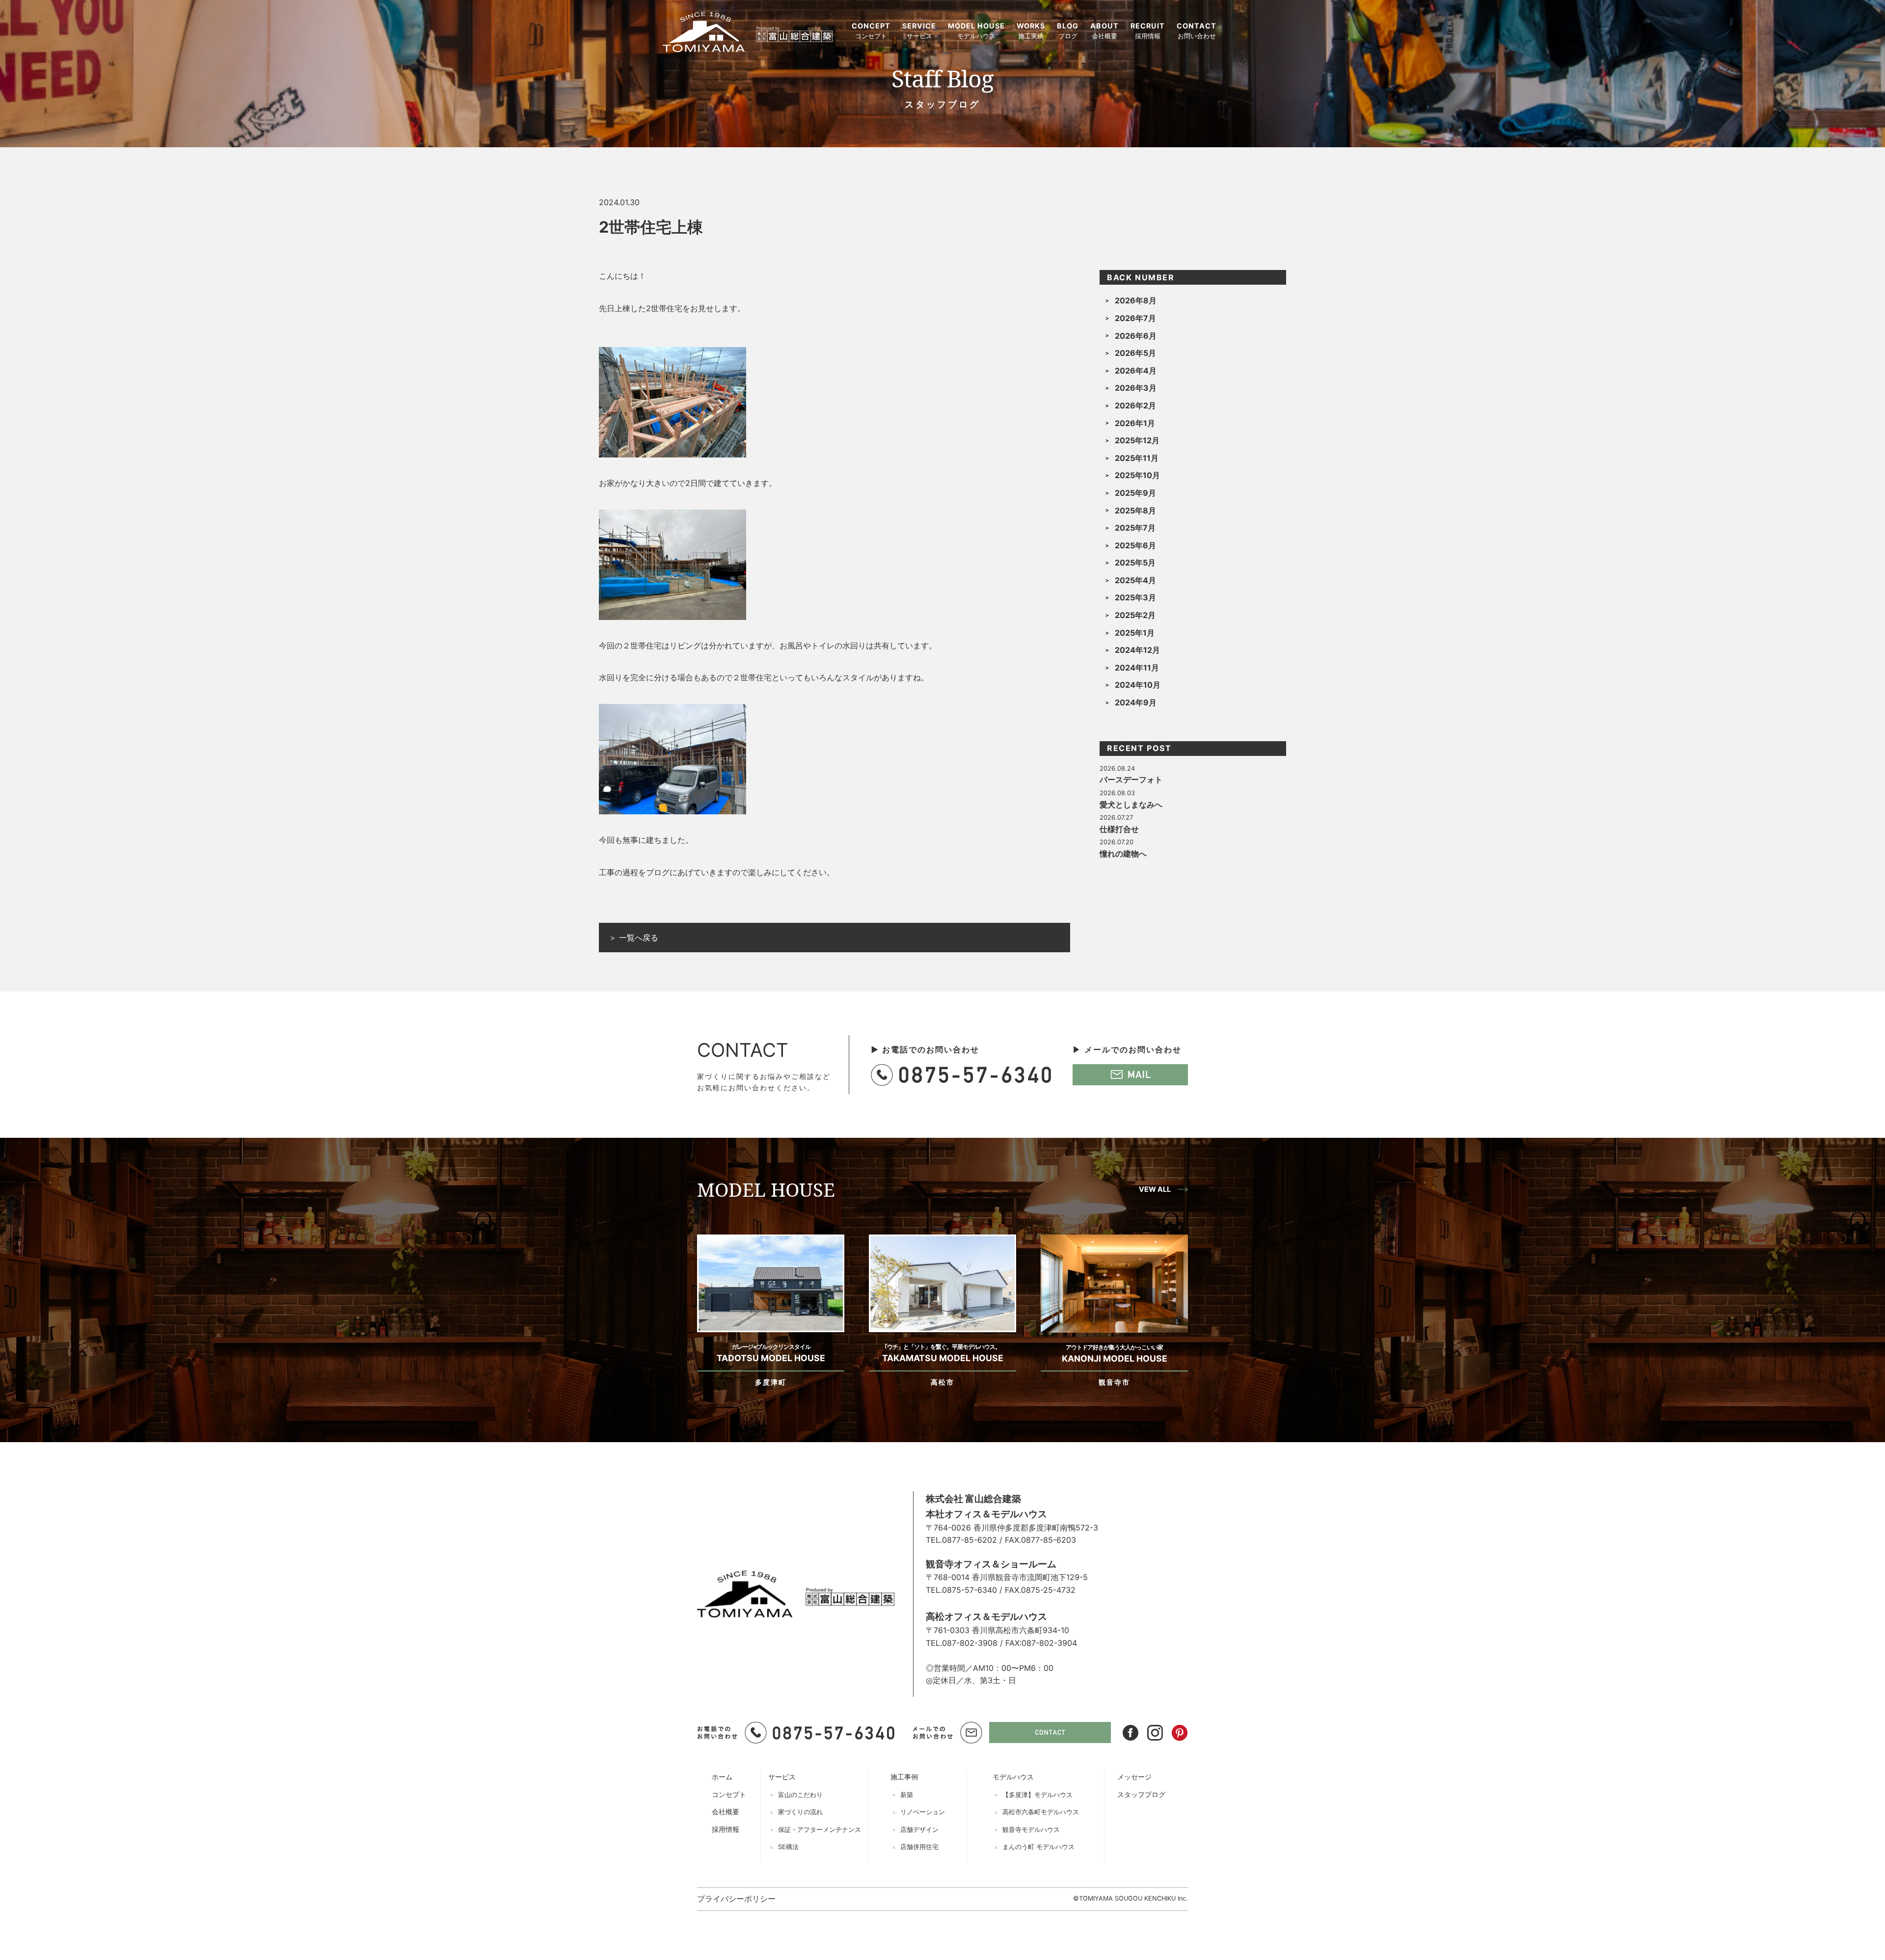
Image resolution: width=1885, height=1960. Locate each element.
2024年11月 (1137, 668)
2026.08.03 (1117, 793)
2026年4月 (1136, 371)
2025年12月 (1137, 440)
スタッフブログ (1141, 1794)
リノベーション (923, 1812)
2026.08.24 (1117, 768)
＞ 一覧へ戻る (633, 938)
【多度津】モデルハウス (1037, 1795)
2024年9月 (1136, 702)
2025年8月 (1135, 510)
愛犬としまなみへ (1131, 805)
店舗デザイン (919, 1830)
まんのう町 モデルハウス (1038, 1847)
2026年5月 (1135, 353)
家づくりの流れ (800, 1812)
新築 (907, 1795)
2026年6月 (1136, 336)
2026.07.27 (1116, 818)
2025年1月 (1135, 633)
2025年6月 (1135, 545)
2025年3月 (1135, 597)
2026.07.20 (1117, 842)
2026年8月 (1136, 300)
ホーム (722, 1777)
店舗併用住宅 (919, 1847)
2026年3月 (1136, 388)
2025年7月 (1135, 528)
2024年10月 (1138, 685)
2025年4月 (1135, 580)
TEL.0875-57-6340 (961, 1590)
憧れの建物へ (1123, 854)
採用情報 (726, 1829)
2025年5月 (1135, 563)
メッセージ (1134, 1777)
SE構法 (788, 1847)
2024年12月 (1137, 650)
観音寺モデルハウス (1031, 1830)
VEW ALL (1155, 1189)
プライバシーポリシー (736, 1899)
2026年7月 (1135, 318)
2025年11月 (1137, 458)
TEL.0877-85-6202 (961, 1540)
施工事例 (904, 1777)
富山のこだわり (800, 1795)
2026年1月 (1135, 423)
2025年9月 (1135, 493)
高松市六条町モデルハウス (1041, 1812)
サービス (782, 1777)
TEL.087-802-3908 (962, 1643)
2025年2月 (1135, 615)
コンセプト (729, 1794)
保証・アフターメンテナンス (820, 1830)
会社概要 (726, 1812)
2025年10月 (1137, 475)
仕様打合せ (1119, 829)
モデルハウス (1013, 1777)
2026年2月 (1135, 405)
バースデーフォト (1131, 779)
